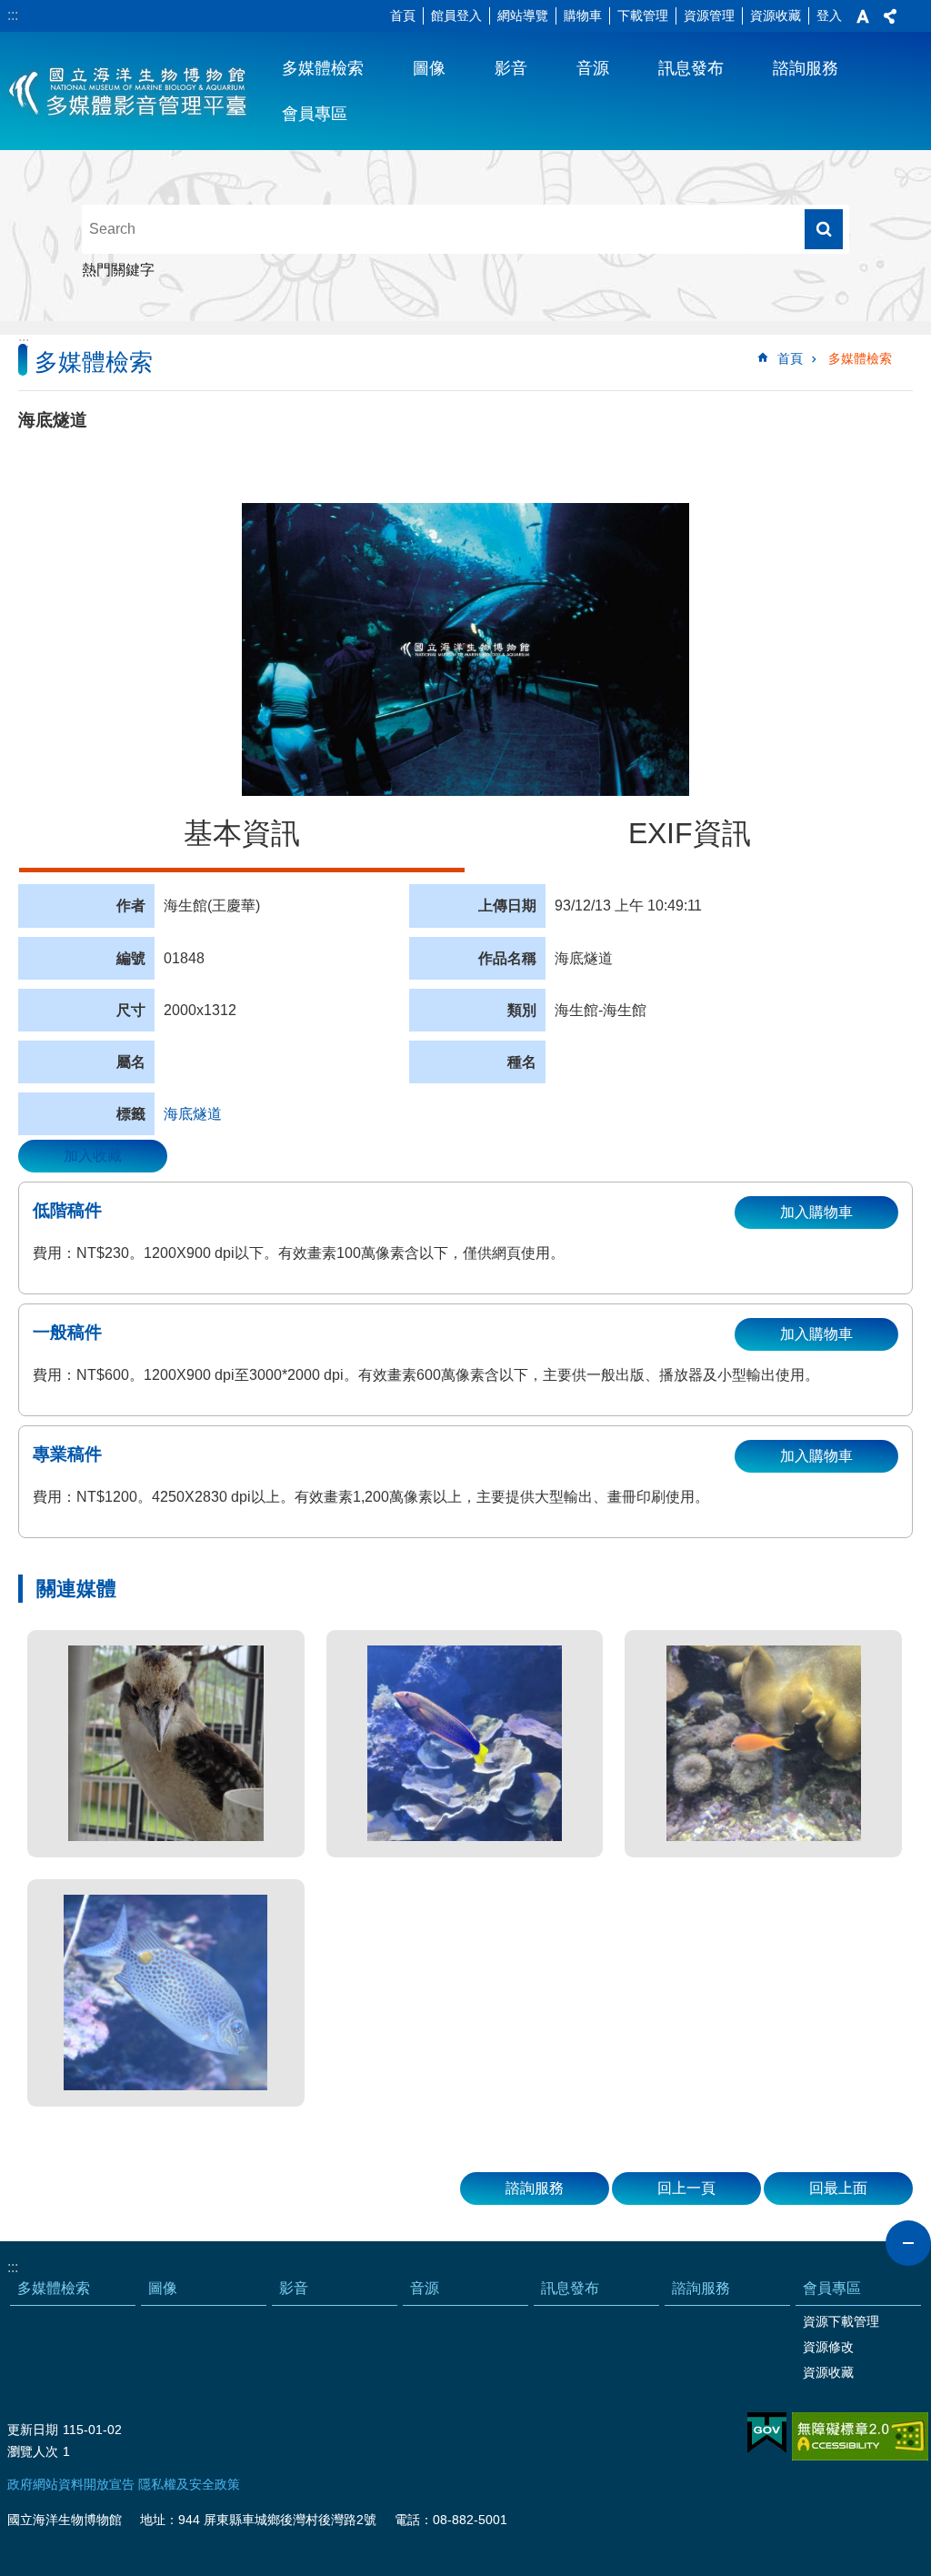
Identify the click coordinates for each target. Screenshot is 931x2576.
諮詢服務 (806, 68)
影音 (511, 68)
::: (13, 15)
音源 (593, 68)
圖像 (429, 68)
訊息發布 (691, 68)
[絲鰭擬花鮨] (763, 1744)
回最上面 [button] (838, 2188)
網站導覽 (523, 15)
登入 (829, 15)
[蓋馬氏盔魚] (465, 1744)
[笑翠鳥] (166, 1744)
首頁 (403, 15)
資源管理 (709, 15)
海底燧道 (193, 1114)
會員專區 (315, 114)
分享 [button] (890, 16)
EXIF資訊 (690, 833)
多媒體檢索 (323, 68)
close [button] (908, 2243)
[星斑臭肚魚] (166, 1993)
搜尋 (824, 229)
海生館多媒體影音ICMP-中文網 (129, 91)
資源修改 (828, 2347)
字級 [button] (863, 16)
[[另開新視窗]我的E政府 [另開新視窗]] (767, 2433)
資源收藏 (776, 15)
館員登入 (456, 15)
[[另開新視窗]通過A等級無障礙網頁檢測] (860, 2436)
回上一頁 (686, 2188)
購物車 (583, 15)
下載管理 (643, 15)
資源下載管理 (841, 2321)
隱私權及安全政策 (189, 2484)
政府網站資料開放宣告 (71, 2484)
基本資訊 (242, 833)
